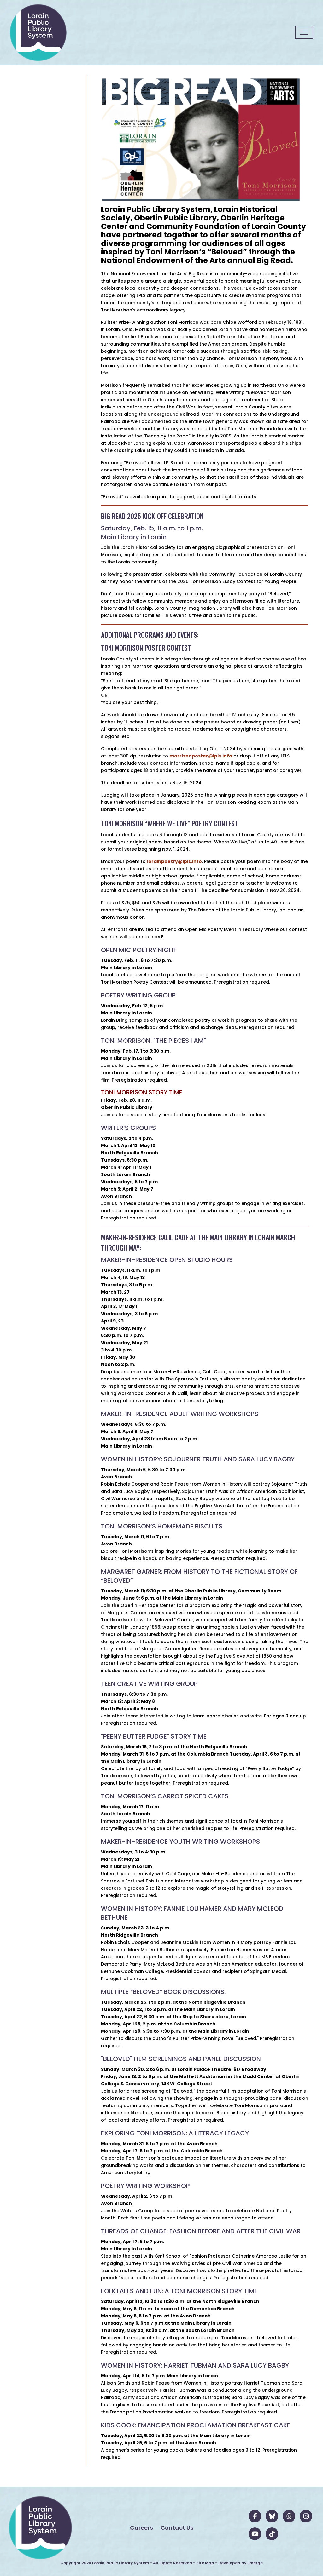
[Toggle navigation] (304, 32)
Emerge (255, 2563)
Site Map (205, 2563)
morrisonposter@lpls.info (201, 756)
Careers (141, 2528)
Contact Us (177, 2528)
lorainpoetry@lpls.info (174, 861)
